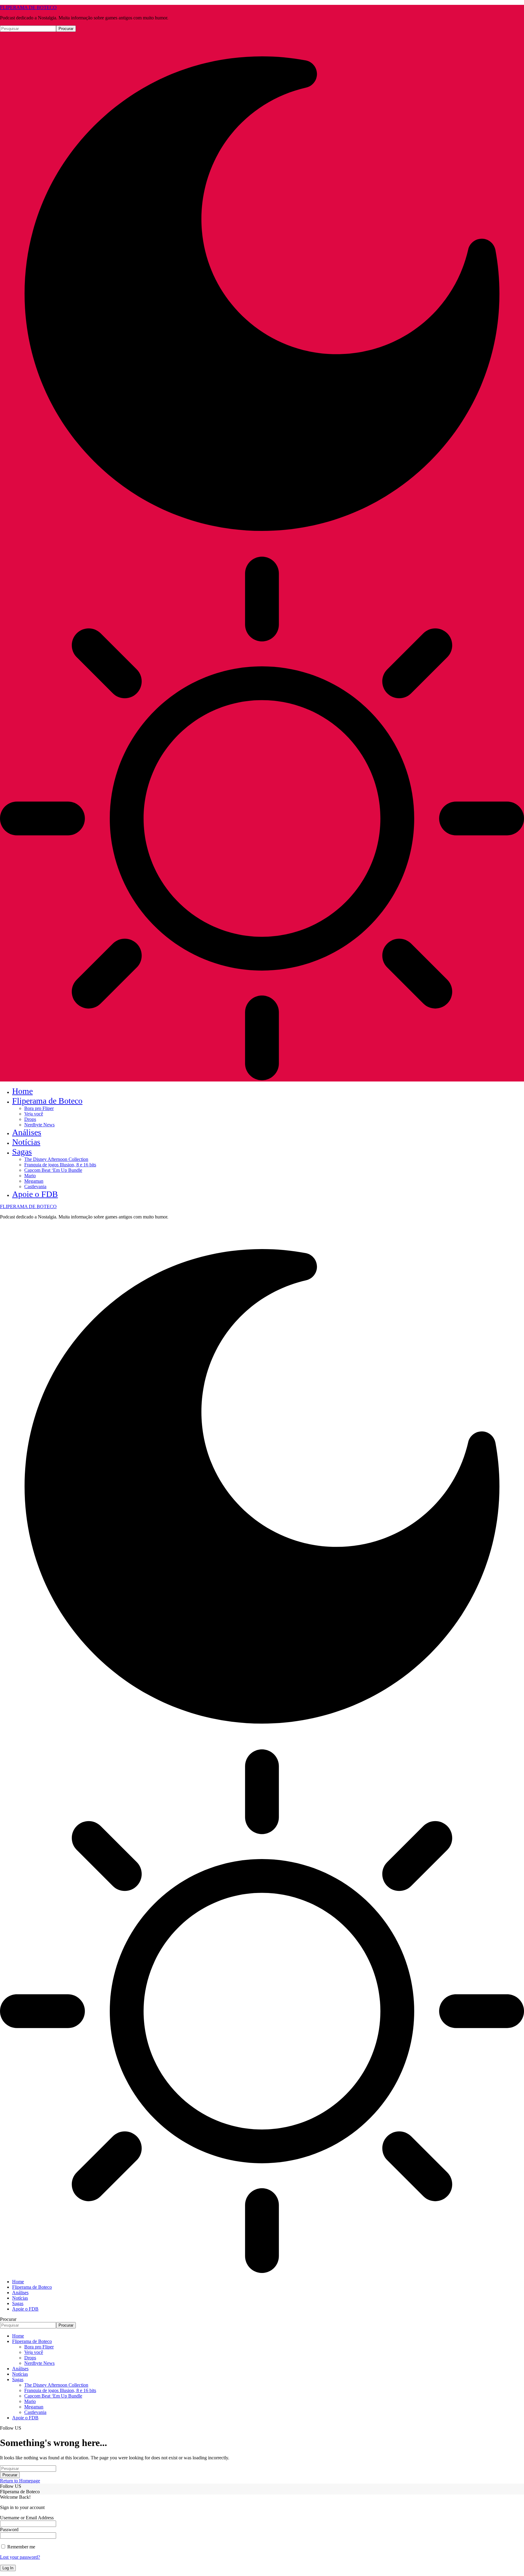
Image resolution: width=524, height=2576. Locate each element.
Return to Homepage (20, 2481)
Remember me (21, 2547)
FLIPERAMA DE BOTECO (28, 7)
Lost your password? (20, 2557)
